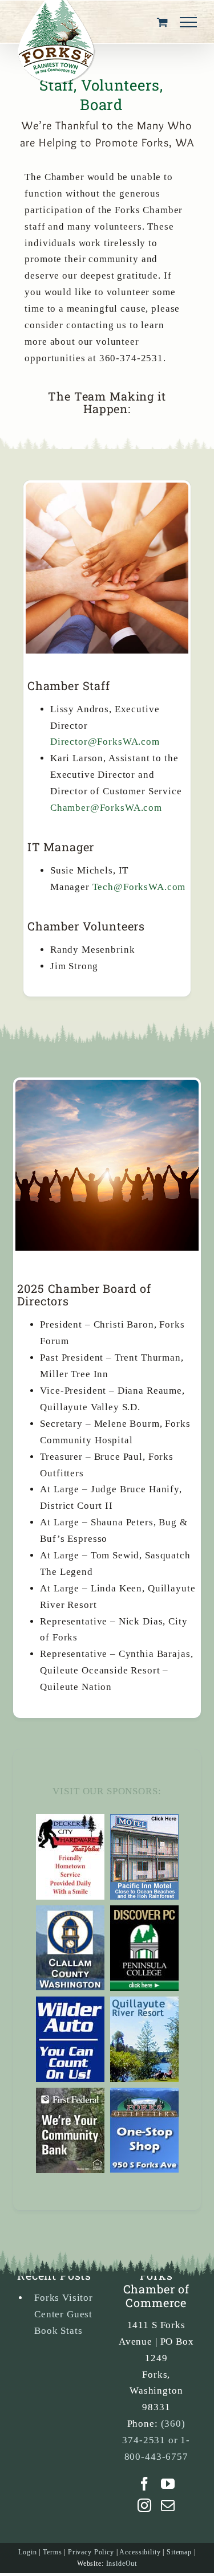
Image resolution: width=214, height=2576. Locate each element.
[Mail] (168, 2505)
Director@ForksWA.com (105, 742)
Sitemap (179, 2552)
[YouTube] (168, 2484)
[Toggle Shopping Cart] (163, 22)
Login (27, 2552)
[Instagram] (145, 2505)
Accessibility (140, 2552)
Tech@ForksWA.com (139, 887)
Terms (52, 2552)
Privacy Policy (91, 2552)
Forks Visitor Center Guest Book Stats (64, 2314)
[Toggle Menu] (188, 22)
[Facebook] (145, 2484)
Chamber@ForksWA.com (106, 808)
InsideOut (122, 2563)
